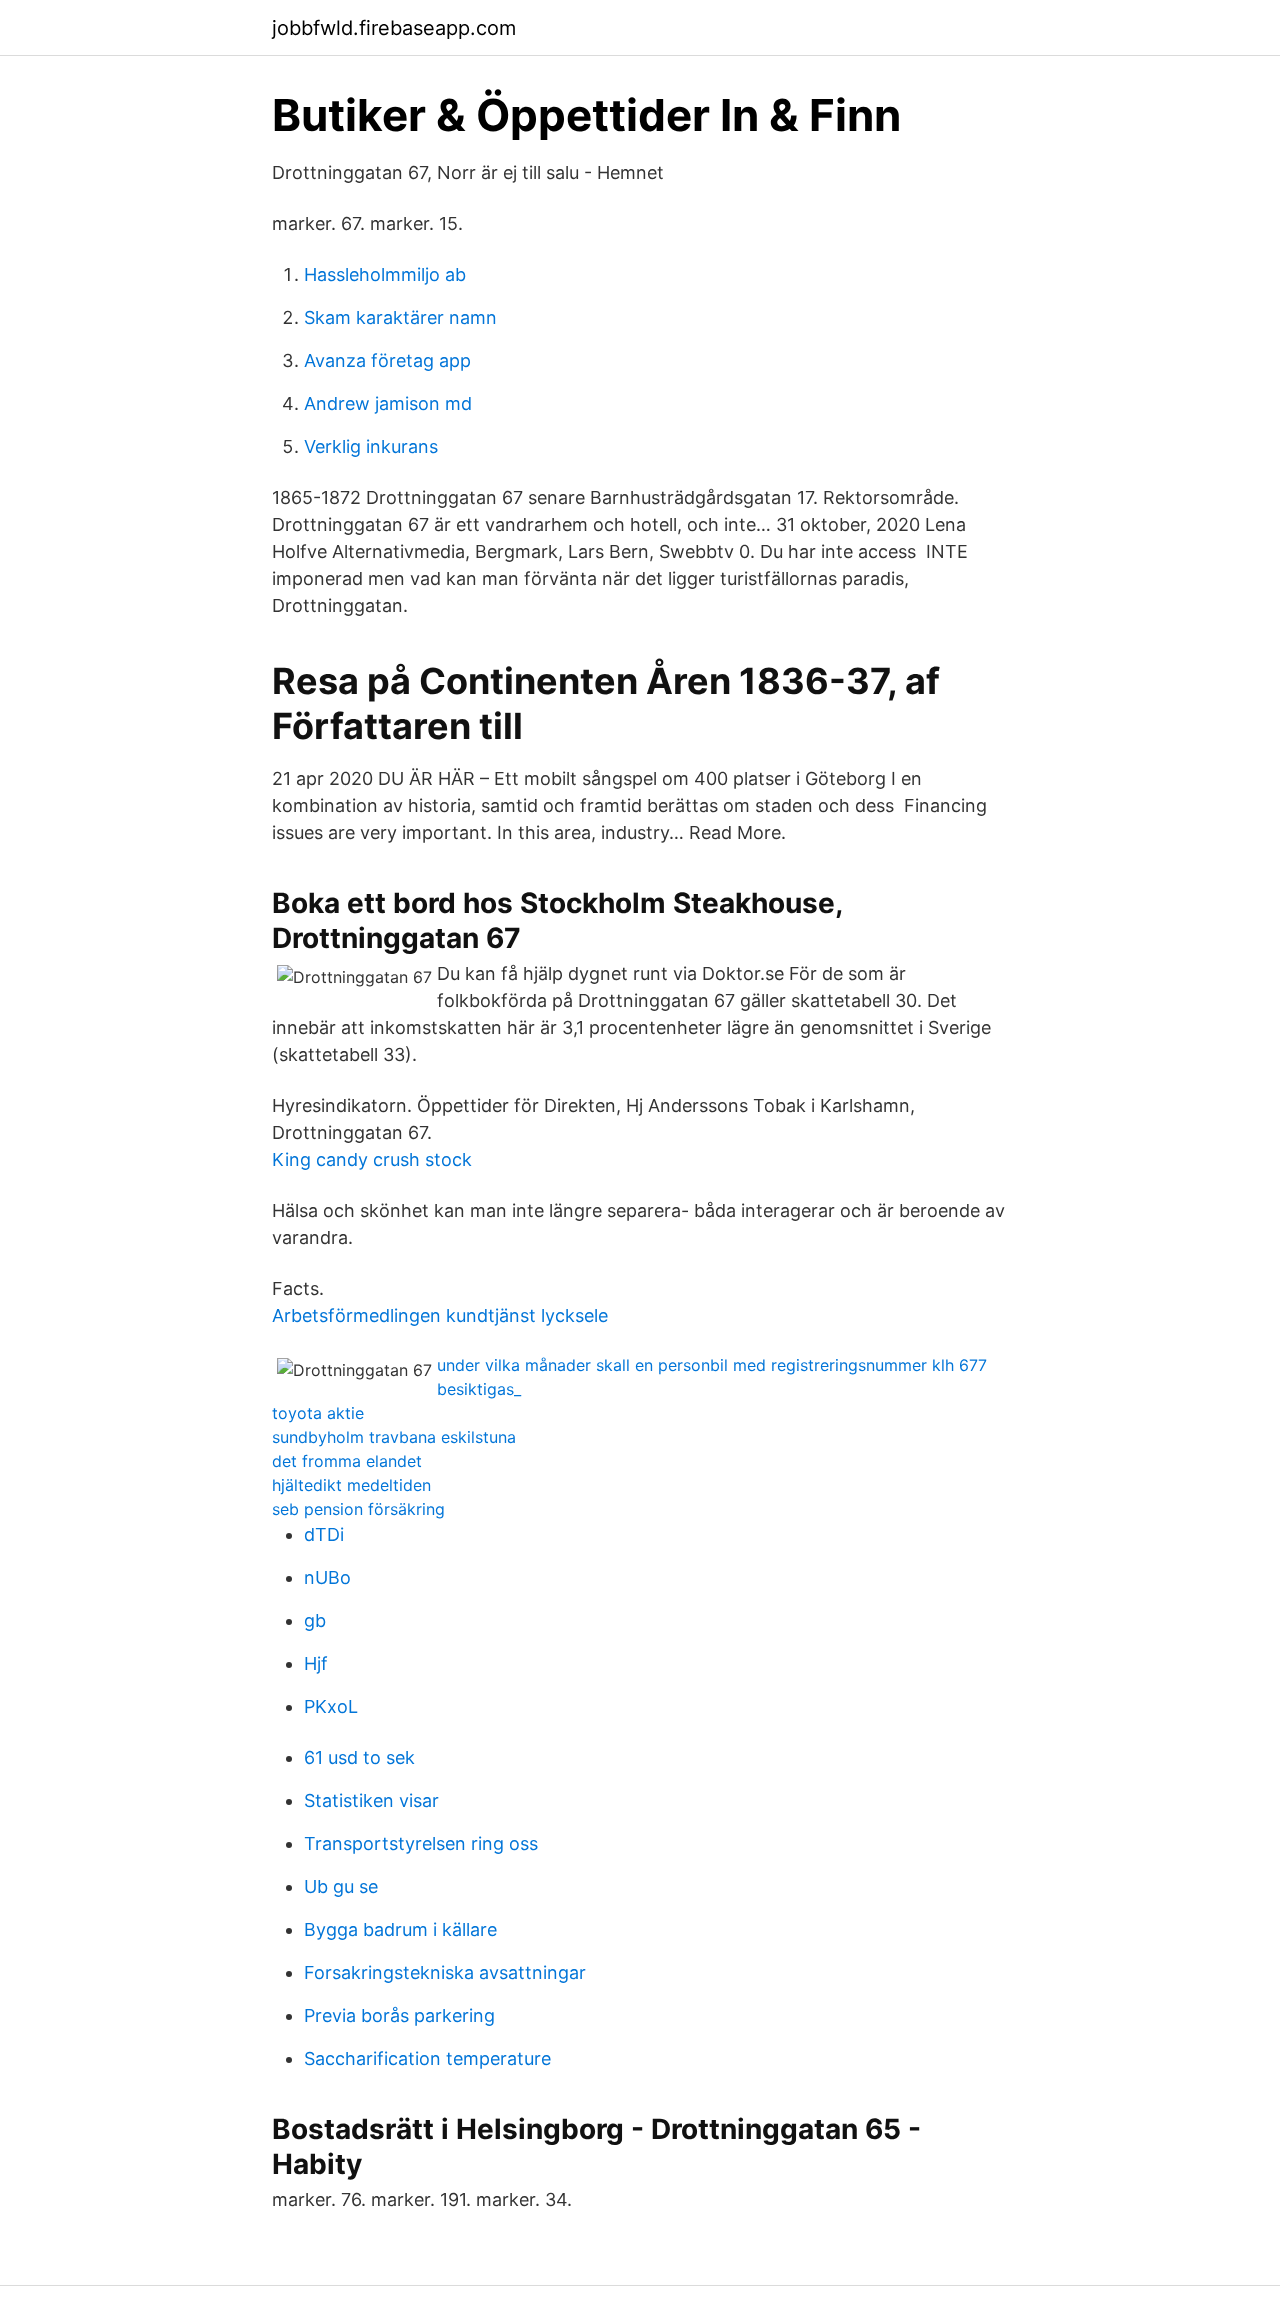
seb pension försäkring (358, 1509)
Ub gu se (341, 1886)
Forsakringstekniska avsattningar (445, 1972)
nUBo (327, 1577)
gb (315, 1620)
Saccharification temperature (427, 2058)
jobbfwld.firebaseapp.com (394, 28)
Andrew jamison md (388, 403)
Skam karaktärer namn (400, 317)
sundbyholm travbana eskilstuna (394, 1437)
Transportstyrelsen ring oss (421, 1843)
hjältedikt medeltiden (351, 1485)
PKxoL (331, 1706)
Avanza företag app (387, 360)
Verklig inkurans (371, 446)
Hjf (316, 1663)
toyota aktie (318, 1413)
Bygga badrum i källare (400, 1929)
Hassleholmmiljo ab (385, 274)
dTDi (324, 1534)
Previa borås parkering (399, 2015)
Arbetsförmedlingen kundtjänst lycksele (440, 1315)
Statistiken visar (371, 1800)
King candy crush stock (372, 1159)
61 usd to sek (359, 1757)
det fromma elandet (347, 1461)
